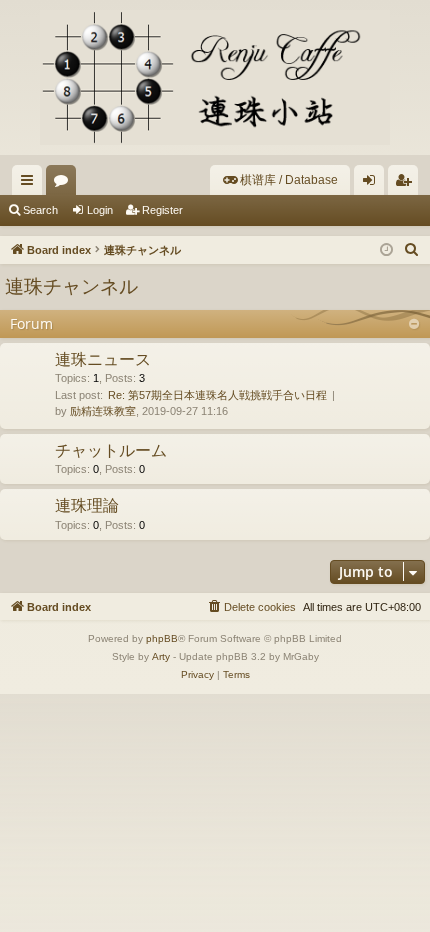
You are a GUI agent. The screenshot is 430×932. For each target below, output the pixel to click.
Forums (65, 184)
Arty (161, 656)
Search (40, 210)
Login (100, 210)
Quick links (31, 184)
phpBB (162, 638)
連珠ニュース (103, 359)
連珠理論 (87, 505)
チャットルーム (111, 450)
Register (162, 210)
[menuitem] (280, 180)
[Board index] (215, 77)
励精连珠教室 (103, 411)
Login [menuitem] (373, 184)
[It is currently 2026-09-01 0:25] (386, 250)
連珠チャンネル (71, 286)
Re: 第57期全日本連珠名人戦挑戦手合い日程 (217, 395)
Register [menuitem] (407, 184)
